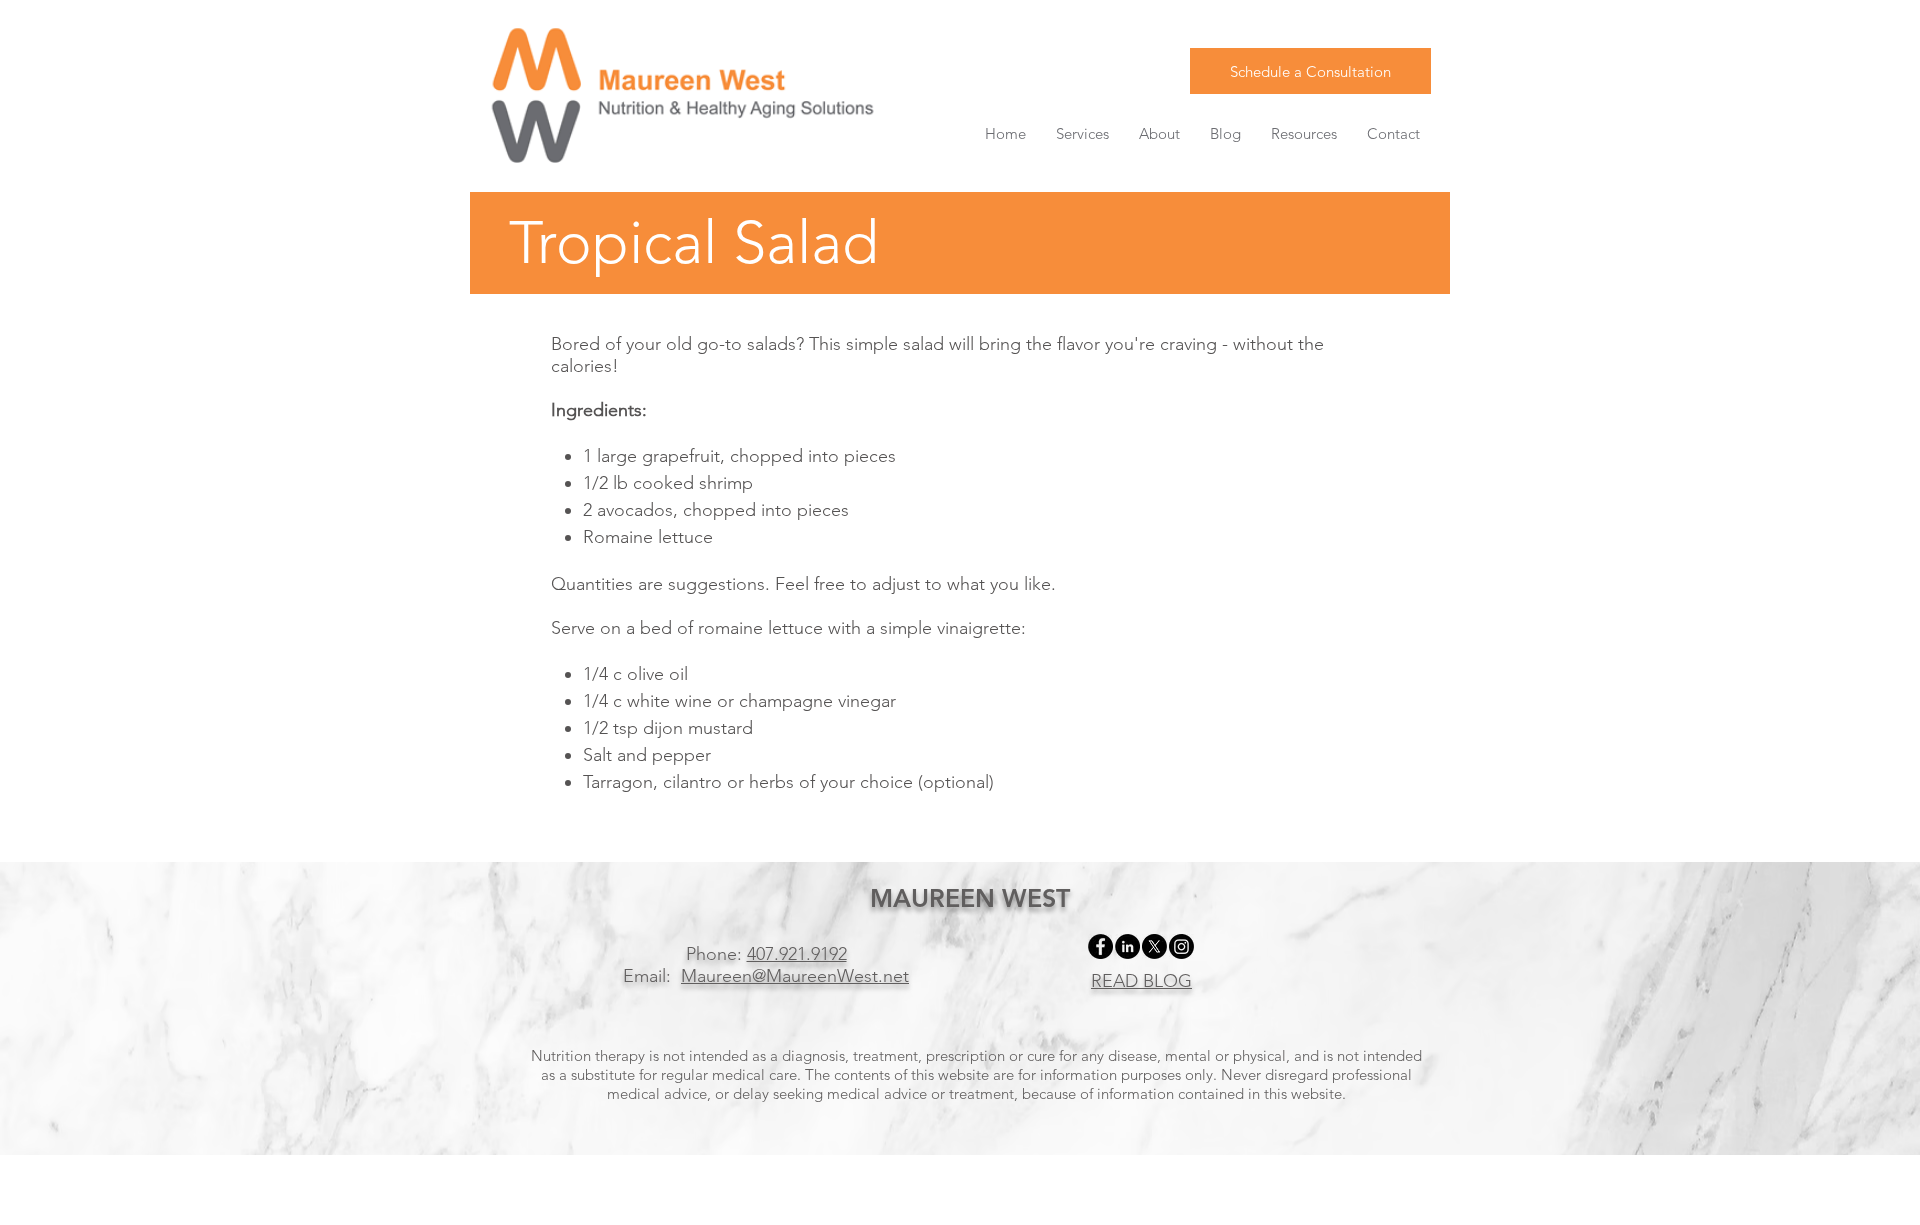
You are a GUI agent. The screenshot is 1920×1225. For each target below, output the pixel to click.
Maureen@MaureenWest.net (795, 976)
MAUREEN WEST (970, 898)
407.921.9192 (797, 954)
